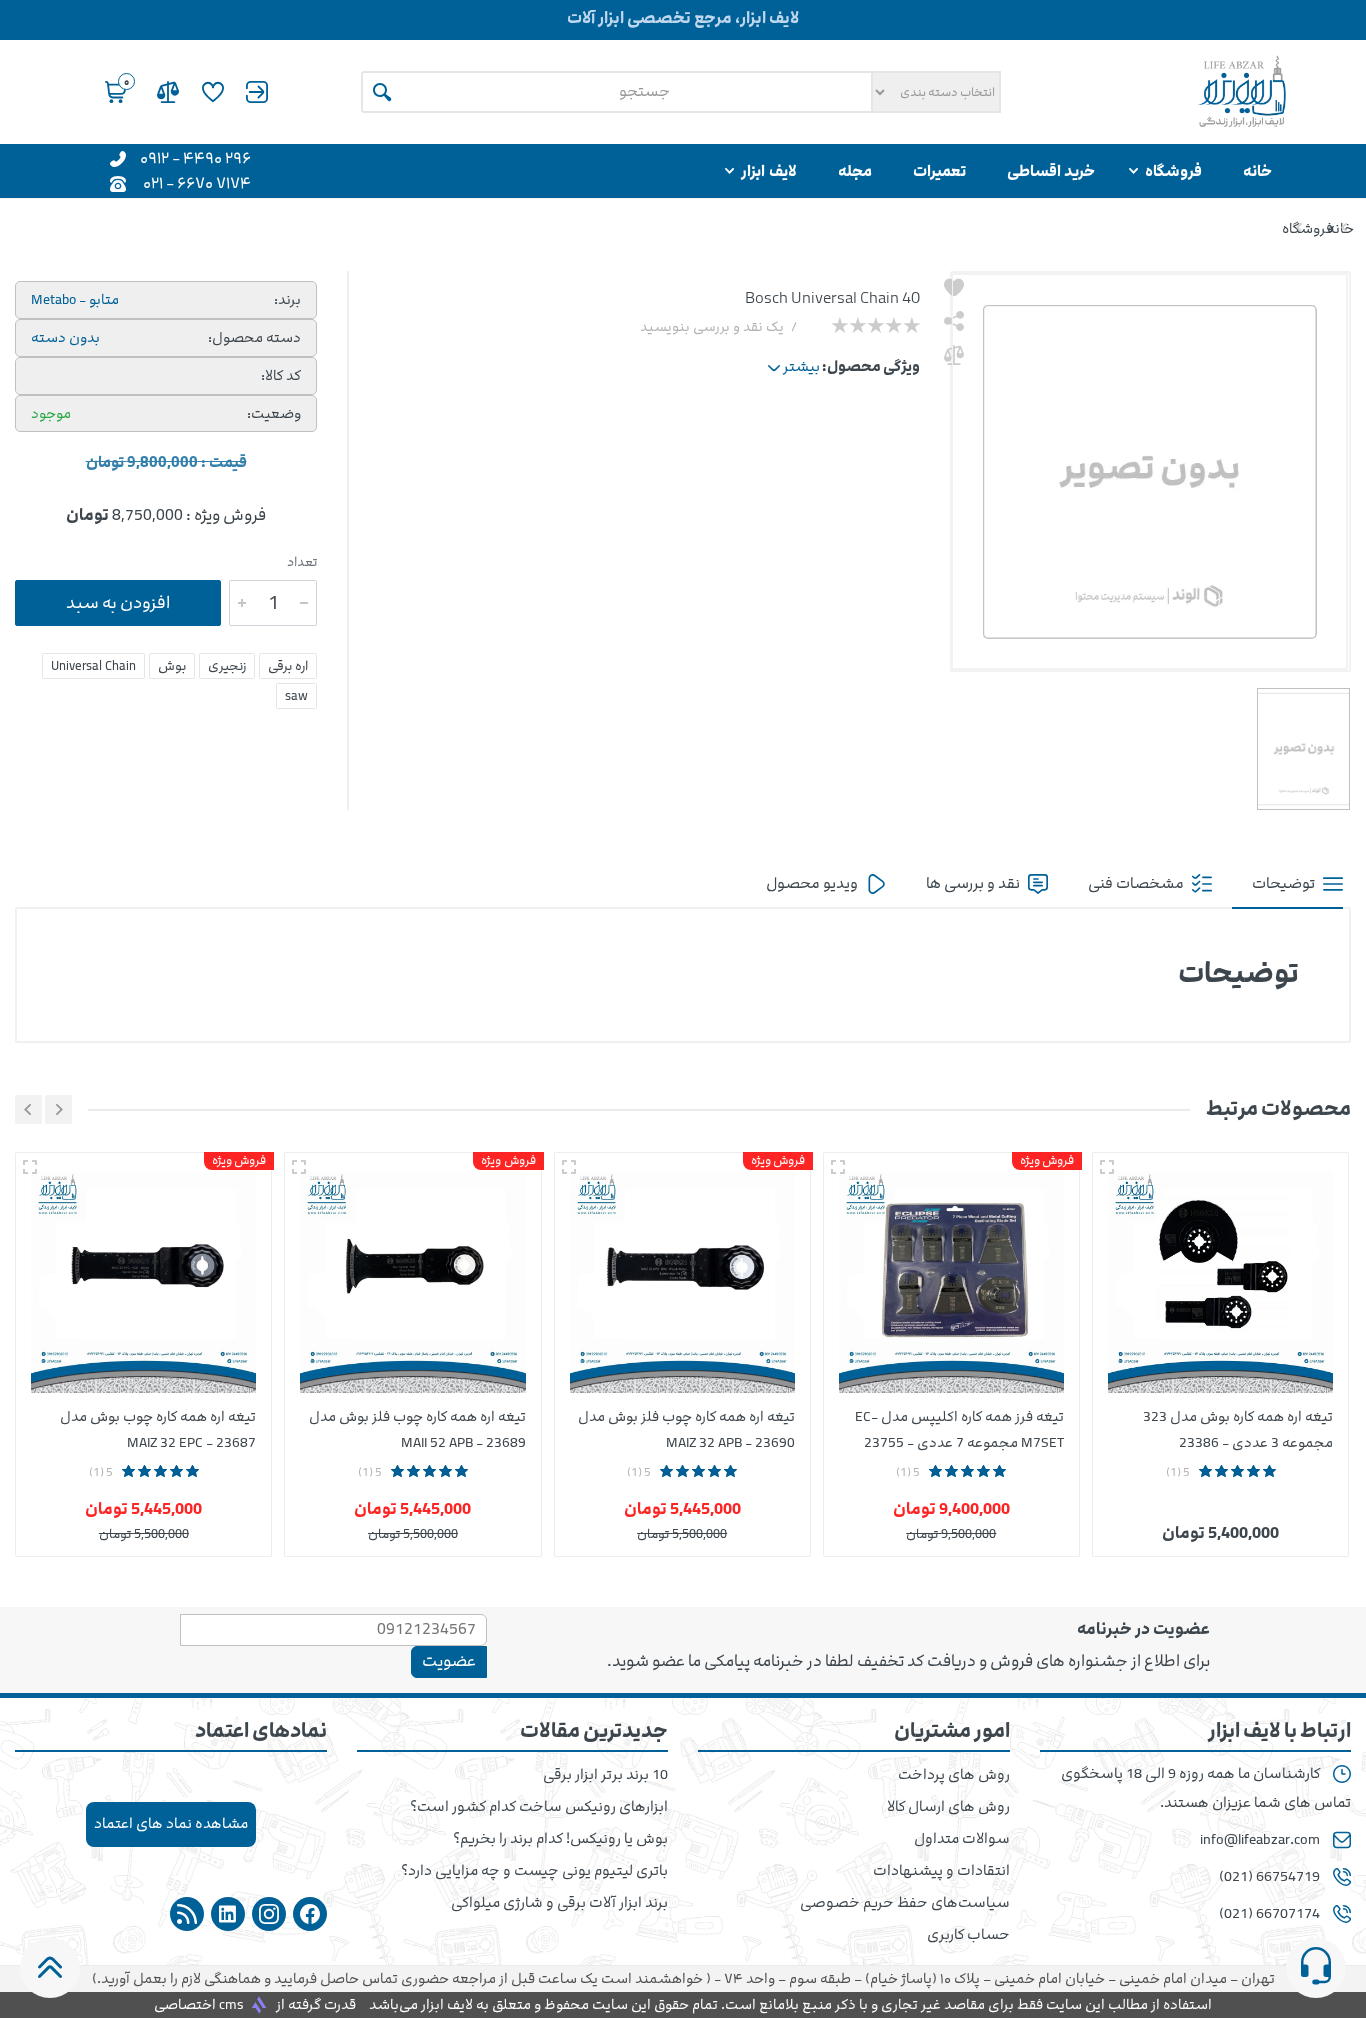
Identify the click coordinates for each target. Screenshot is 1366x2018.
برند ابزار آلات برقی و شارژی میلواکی (559, 1903)
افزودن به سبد (118, 603)
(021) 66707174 (1269, 1914)
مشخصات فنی (1137, 883)
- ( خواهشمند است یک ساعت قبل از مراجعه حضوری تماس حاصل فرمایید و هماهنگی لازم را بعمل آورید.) (683, 1978)
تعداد (302, 562)
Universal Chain (93, 666)
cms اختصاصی (199, 2004)
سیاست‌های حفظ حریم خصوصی (905, 1903)
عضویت (449, 1661)
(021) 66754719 (1269, 1877)
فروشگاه (1307, 228)
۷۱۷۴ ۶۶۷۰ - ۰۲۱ (197, 182)
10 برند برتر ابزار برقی (605, 1775)
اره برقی (288, 666)
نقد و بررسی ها (974, 883)
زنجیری (227, 666)
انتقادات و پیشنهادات (941, 1871)
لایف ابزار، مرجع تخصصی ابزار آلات (683, 18)
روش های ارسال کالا (948, 1807)
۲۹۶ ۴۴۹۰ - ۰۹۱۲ (195, 157)
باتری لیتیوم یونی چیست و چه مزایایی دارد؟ (534, 1871)
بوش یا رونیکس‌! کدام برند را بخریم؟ (560, 1839)
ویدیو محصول (813, 883)
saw (296, 696)
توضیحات (1285, 883)
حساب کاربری (968, 1935)
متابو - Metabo (75, 299)
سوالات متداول (962, 1839)
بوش (172, 666)
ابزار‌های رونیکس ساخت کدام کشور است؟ (539, 1807)
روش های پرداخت (954, 1775)
